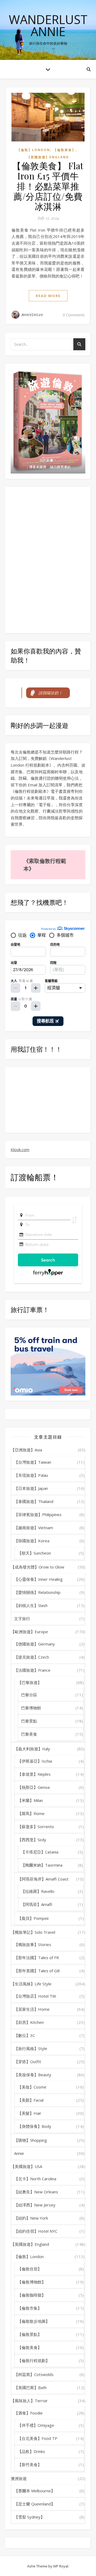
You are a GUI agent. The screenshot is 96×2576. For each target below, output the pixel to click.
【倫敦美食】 (65, 150)
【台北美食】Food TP (37, 2438)
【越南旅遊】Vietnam (34, 1528)
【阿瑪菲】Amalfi (37, 1904)
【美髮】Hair (29, 2113)
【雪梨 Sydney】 (29, 2517)
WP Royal (61, 2566)
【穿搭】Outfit (28, 2062)
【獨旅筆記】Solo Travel (33, 1932)
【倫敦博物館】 (32, 2282)
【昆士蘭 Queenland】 (35, 2504)
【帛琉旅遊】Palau (31, 1475)
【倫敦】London (34, 150)
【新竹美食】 (30, 2464)
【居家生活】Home (32, 2009)
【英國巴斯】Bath (30, 2387)
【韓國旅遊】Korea (32, 1541)
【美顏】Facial (31, 2100)
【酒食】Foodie (28, 2413)
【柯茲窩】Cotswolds (34, 2374)
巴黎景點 (29, 1721)
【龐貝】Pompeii (33, 1918)
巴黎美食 (29, 1734)
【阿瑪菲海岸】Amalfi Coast (43, 1879)
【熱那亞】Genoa (34, 1787)
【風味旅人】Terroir (29, 2401)
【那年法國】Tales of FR (37, 1958)
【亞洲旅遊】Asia (26, 1450)
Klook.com (20, 1149)
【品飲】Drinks (31, 2451)
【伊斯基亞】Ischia (35, 1761)
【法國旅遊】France (32, 1670)
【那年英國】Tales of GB (37, 1971)
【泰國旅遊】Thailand (34, 1501)
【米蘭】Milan (30, 1800)
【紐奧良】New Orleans (36, 2192)
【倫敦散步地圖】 (34, 2321)
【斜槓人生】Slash (31, 1605)
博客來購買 (38, 467)
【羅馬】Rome (31, 1813)
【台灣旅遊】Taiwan (33, 1462)
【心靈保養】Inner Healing (38, 1579)
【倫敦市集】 (30, 2308)
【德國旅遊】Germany (35, 1644)
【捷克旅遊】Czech (32, 1657)
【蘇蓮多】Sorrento (36, 1827)
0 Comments (74, 315)
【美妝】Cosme (32, 2087)
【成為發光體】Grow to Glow (37, 1567)
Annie (19, 2153)
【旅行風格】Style (31, 2048)
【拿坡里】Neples (34, 1774)
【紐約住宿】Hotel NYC (36, 2231)
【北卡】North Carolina (35, 2179)
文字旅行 (22, 1618)
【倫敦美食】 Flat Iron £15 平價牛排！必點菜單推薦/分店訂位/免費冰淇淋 (48, 186)
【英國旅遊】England (48, 157)
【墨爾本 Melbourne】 (35, 2491)
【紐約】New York (31, 2218)
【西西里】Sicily (32, 1840)
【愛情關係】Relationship (37, 1592)
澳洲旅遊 (19, 2478)
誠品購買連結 (60, 467)
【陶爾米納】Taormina (42, 1865)
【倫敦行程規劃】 (34, 2360)
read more (48, 296)
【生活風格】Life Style (31, 1984)
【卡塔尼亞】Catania (40, 1852)
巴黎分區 (29, 1695)
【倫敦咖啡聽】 (32, 2295)
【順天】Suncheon (34, 1553)
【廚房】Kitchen (29, 2022)
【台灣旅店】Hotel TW (35, 1996)
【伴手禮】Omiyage (36, 2425)
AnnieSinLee (32, 315)
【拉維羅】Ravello (38, 1891)
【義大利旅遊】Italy (32, 1749)
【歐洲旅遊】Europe (29, 1632)
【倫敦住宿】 (30, 2269)
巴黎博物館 (31, 1708)
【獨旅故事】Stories (33, 1944)
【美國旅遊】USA (26, 2166)
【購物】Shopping (31, 2140)
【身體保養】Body (34, 2126)
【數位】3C (25, 2035)
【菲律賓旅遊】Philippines (38, 1514)
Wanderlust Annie (48, 25)
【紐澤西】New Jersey (35, 2205)
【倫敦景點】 (30, 2334)
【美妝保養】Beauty (33, 2075)
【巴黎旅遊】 (30, 1682)
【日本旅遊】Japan (31, 1488)
